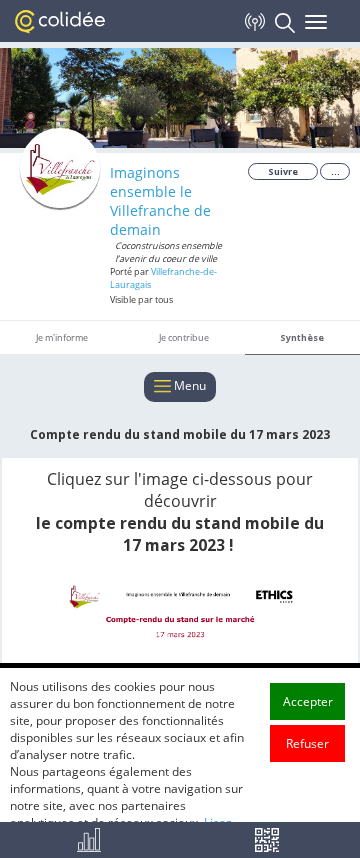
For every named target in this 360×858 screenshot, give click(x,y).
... (335, 171)
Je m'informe (62, 337)
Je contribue (184, 337)
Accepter (308, 701)
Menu (188, 385)
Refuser (307, 743)
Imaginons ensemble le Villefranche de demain (160, 201)
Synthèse (302, 337)
